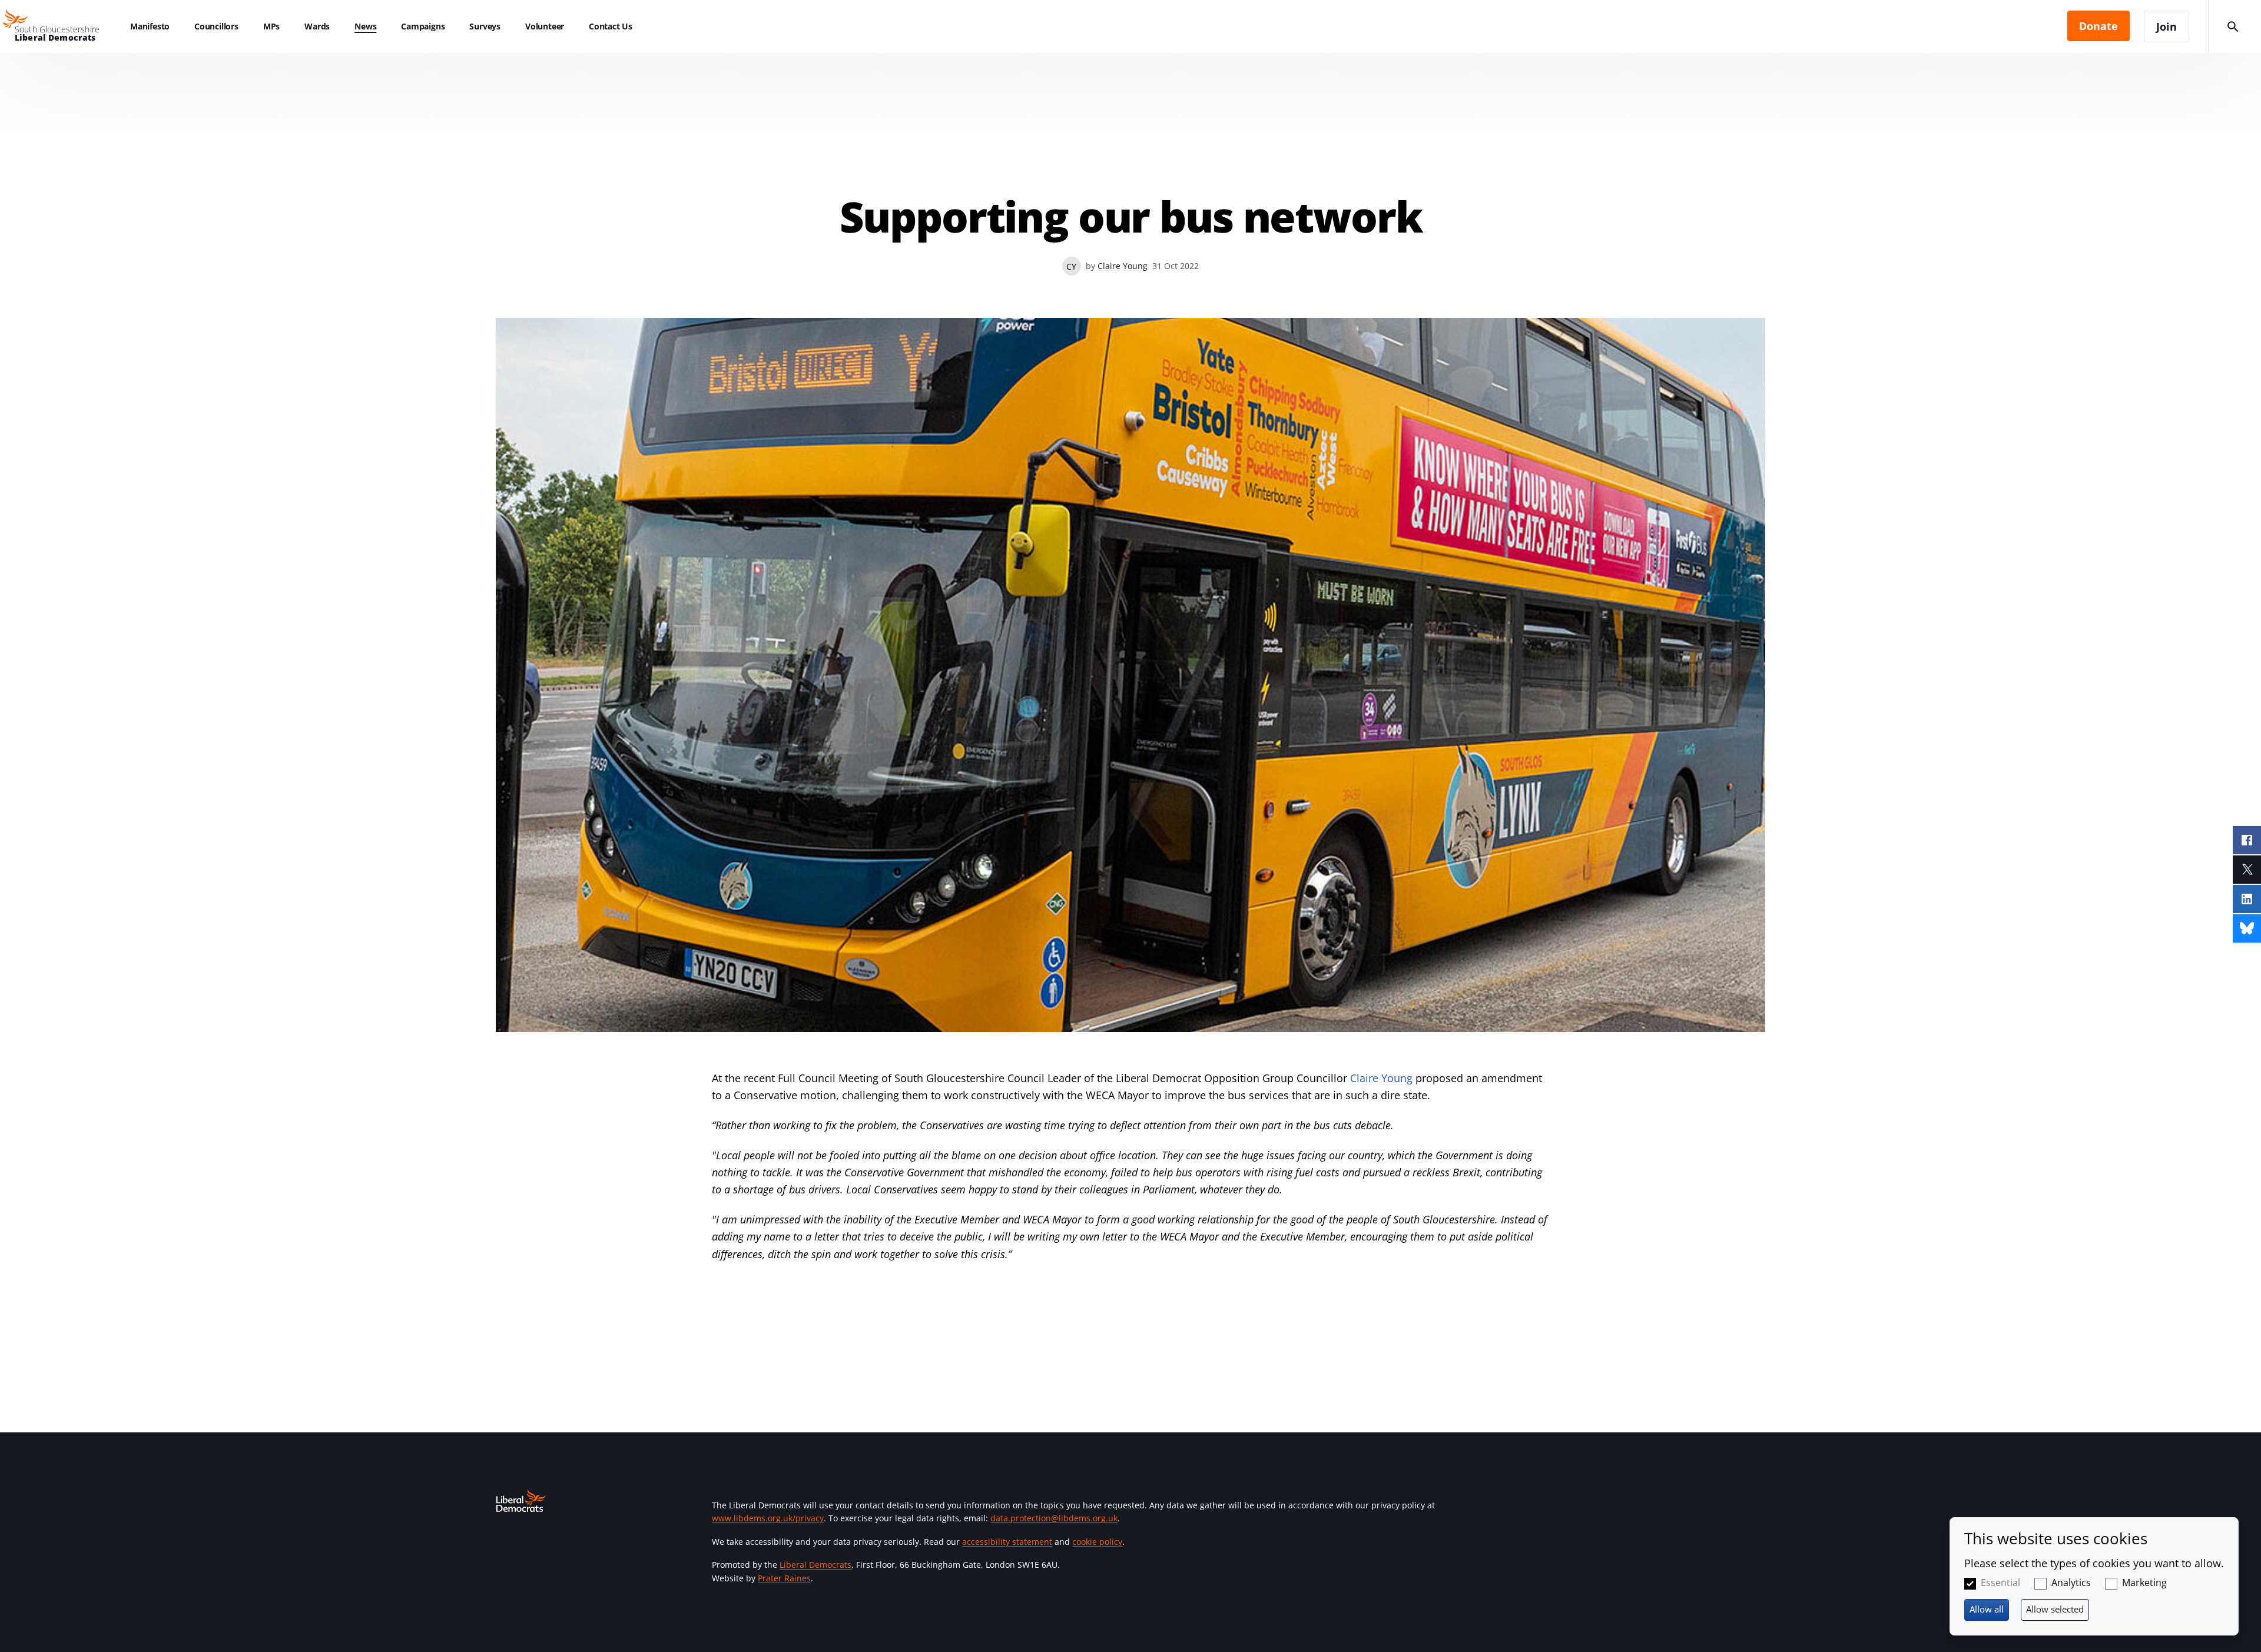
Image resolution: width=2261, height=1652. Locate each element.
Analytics (2071, 1583)
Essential (2000, 1583)
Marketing (2144, 1583)
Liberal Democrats (815, 1565)
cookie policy (1097, 1542)
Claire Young (1123, 266)
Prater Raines (784, 1578)
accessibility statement (1007, 1542)
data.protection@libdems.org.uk (1054, 1518)
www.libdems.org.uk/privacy (768, 1518)
